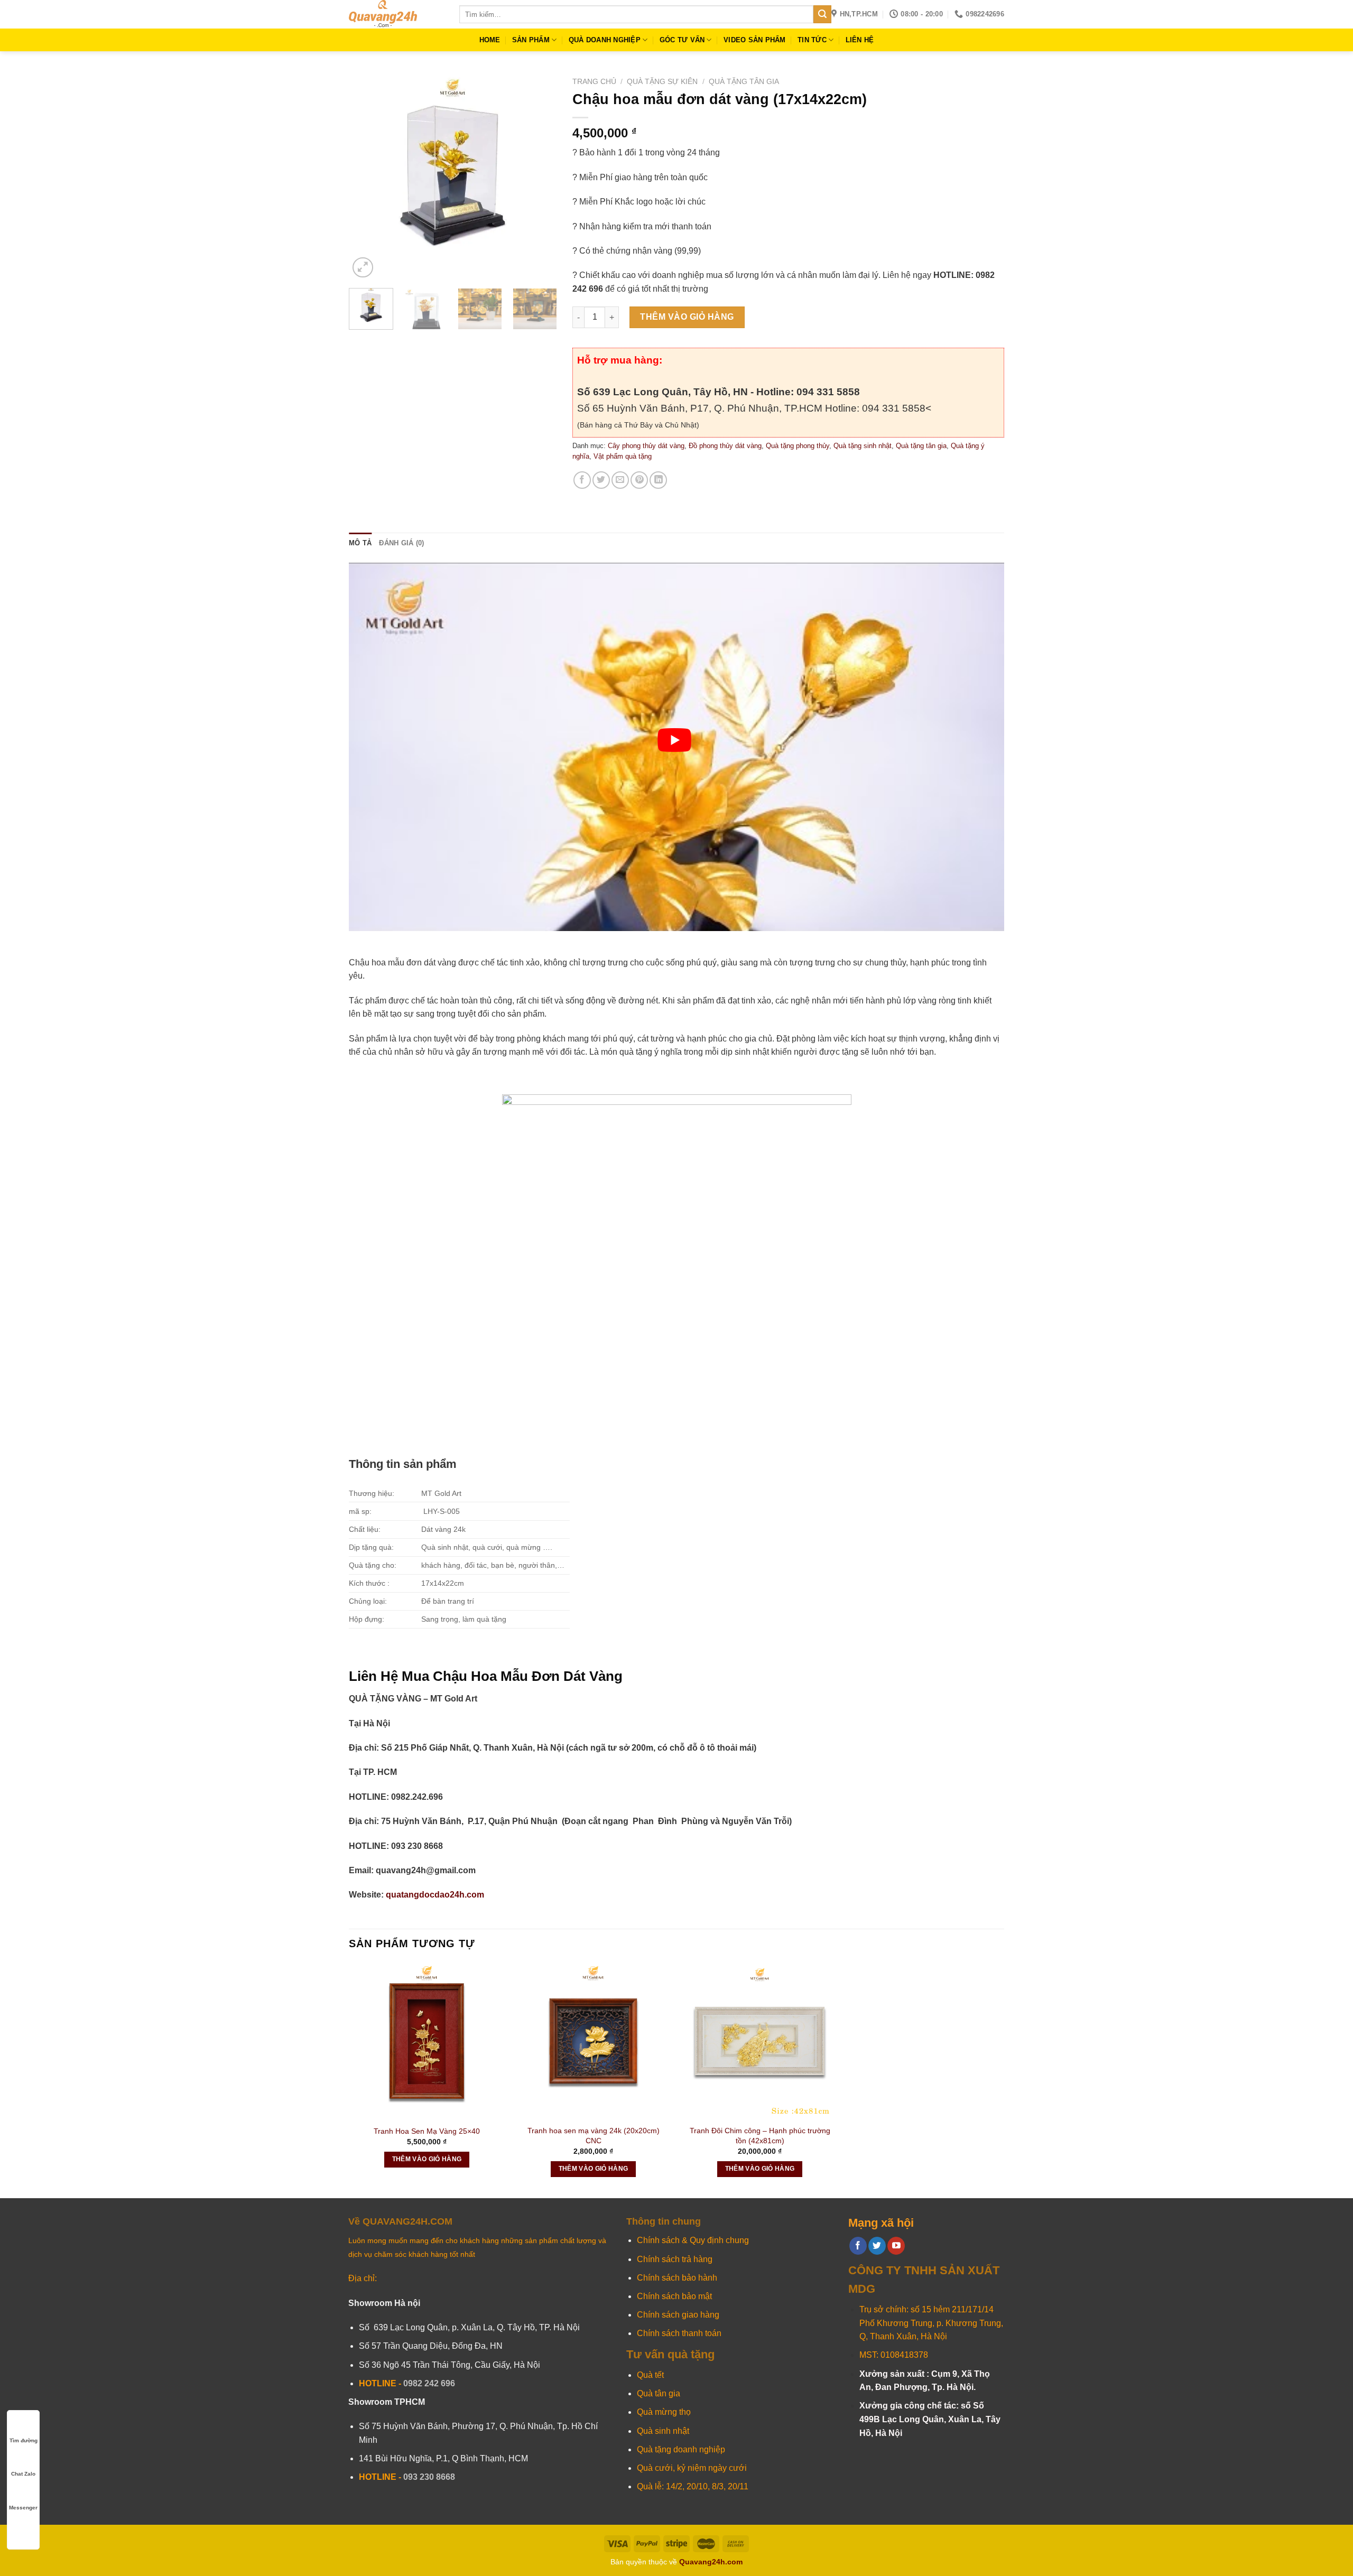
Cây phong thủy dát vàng (646, 446)
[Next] (539, 176)
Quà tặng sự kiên (662, 82)
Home (490, 40)
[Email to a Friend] (620, 480)
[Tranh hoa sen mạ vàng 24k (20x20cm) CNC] (593, 2041)
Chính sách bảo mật (674, 2296)
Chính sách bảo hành (677, 2278)
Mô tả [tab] (360, 543)
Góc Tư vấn (682, 40)
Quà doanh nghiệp (605, 40)
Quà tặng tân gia (744, 82)
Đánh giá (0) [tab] (401, 543)
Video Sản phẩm (755, 40)
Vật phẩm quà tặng (623, 456)
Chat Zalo (23, 2474)
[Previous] (366, 176)
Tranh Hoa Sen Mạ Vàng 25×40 (427, 2131)
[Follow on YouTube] (896, 2246)
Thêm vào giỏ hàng (687, 317)
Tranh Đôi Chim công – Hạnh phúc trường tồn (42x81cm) (760, 2136)
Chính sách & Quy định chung (693, 2240)
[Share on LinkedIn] (658, 480)
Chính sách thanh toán (679, 2333)
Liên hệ (860, 40)
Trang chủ (594, 82)
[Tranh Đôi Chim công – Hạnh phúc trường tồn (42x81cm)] (760, 2041)
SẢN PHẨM (531, 40)
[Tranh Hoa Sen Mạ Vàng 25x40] (427, 2041)
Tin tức (812, 40)
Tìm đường (24, 2440)
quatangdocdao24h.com (434, 1895)
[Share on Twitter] (601, 480)
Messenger (23, 2508)
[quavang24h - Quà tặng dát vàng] (396, 14)
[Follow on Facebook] (858, 2246)
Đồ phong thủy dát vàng (725, 446)
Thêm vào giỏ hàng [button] (427, 2159)
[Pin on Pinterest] (639, 480)
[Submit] (822, 14)
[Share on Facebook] (582, 480)
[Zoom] (363, 268)
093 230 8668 (429, 2477)
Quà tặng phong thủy (798, 446)
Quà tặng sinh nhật (863, 446)
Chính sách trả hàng (675, 2259)
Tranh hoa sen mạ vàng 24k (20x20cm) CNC (594, 2136)
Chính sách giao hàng (678, 2315)
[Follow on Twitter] (877, 2246)
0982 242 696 (429, 2383)
